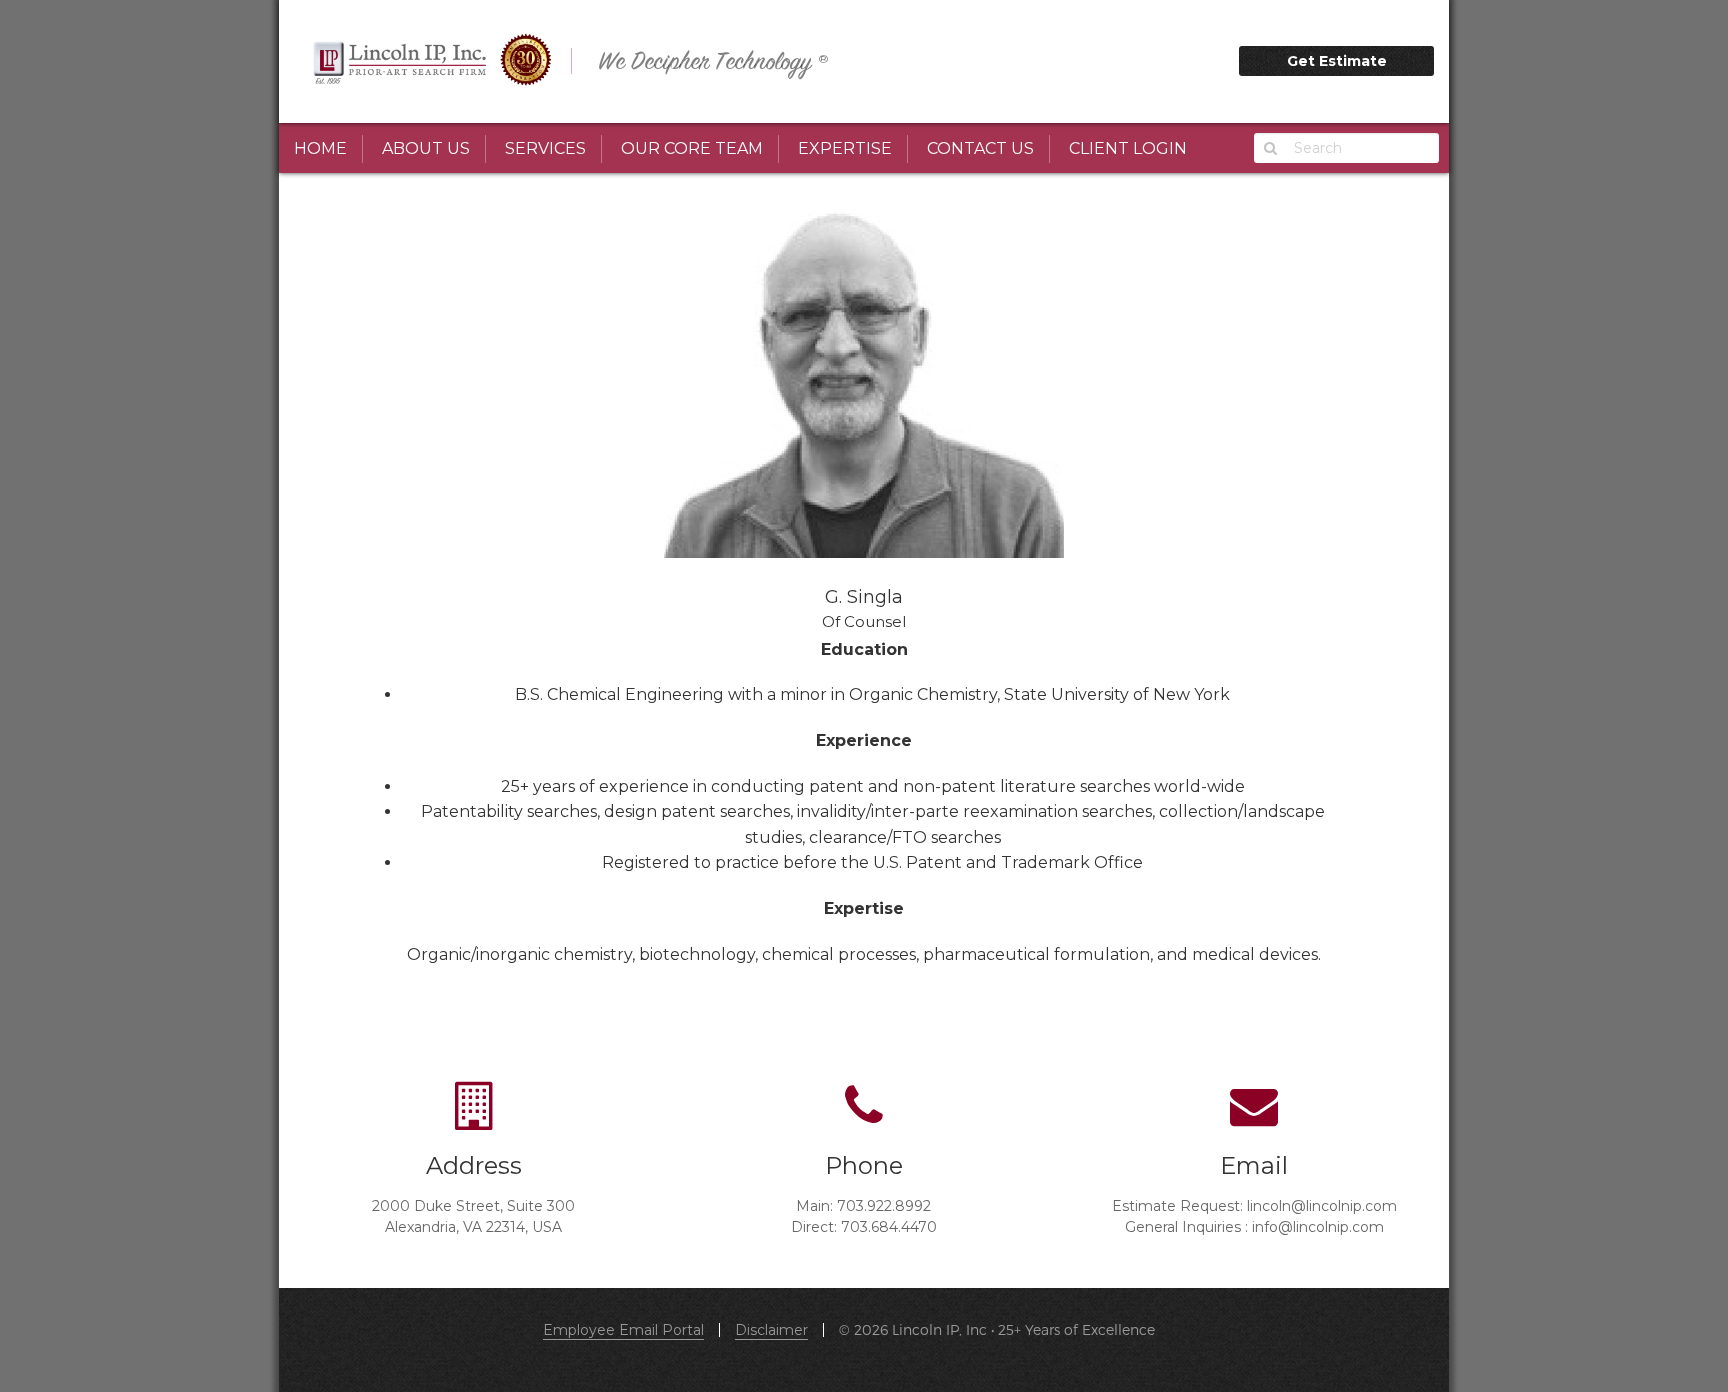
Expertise (845, 148)
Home (320, 148)
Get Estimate (1337, 61)
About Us (426, 148)
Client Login (1128, 148)
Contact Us (980, 148)
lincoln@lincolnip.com (1322, 1206)
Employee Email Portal (623, 1330)
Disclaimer (771, 1330)
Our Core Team (692, 148)
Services (545, 148)
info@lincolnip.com (1318, 1227)
